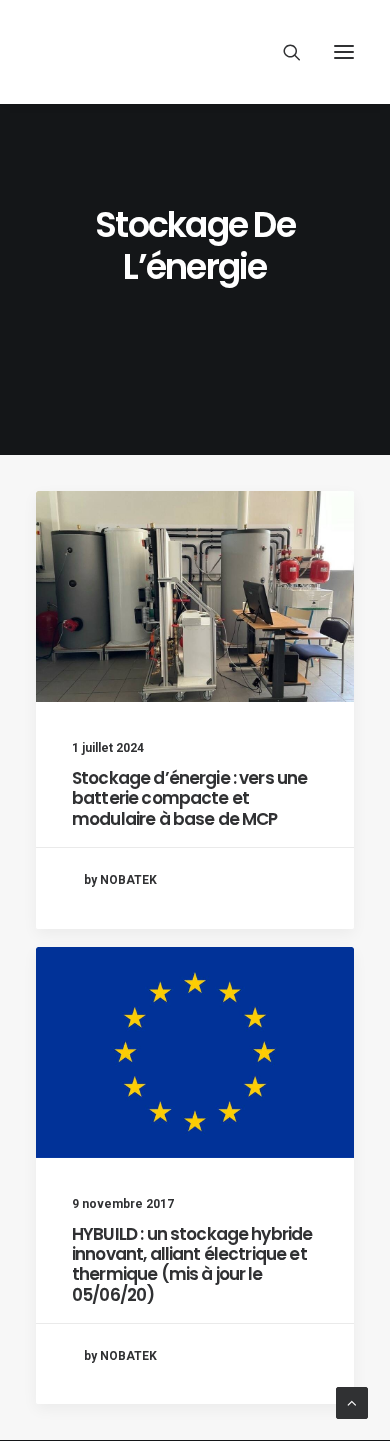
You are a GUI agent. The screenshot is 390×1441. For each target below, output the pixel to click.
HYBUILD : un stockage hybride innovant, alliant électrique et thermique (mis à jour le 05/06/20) (192, 1264)
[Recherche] (283, 52)
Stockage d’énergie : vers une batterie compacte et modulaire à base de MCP (189, 798)
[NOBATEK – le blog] (182, 52)
